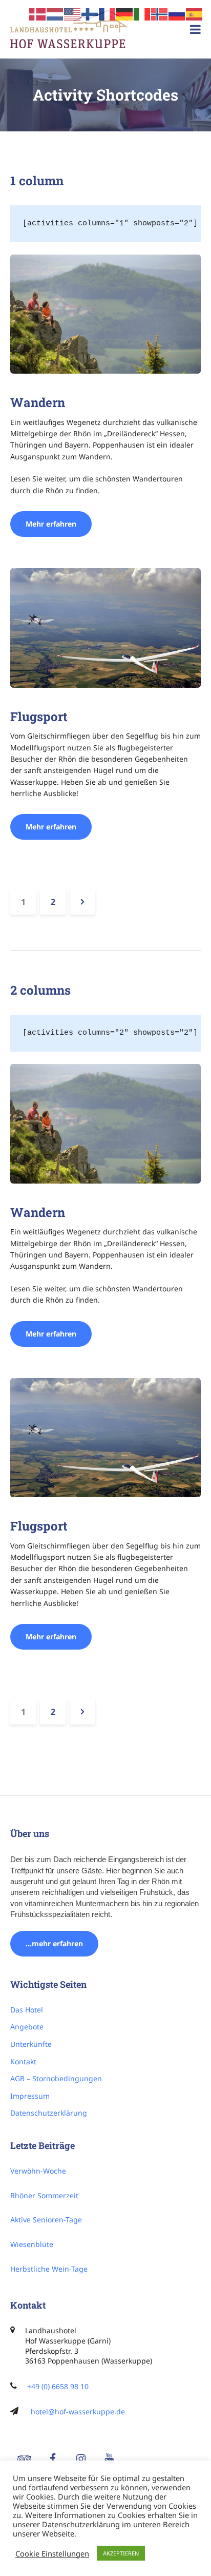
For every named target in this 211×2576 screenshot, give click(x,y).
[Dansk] (38, 13)
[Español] (195, 13)
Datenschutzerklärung (49, 2113)
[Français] (108, 13)
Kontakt (23, 2061)
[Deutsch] (125, 13)
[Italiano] (142, 13)
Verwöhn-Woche (38, 2171)
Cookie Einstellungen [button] (52, 2553)
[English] (73, 13)
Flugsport (39, 716)
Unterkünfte (31, 2044)
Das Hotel (27, 2010)
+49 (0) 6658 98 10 (58, 2386)
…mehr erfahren (54, 1943)
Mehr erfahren (59, 524)
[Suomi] (90, 13)
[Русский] (177, 13)
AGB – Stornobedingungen (56, 2078)
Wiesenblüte (32, 2244)
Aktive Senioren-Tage (46, 2220)
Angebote (27, 2027)
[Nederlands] (55, 13)
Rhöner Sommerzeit (44, 2195)
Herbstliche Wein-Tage (49, 2269)
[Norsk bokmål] (160, 13)
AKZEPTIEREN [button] (121, 2553)
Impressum (30, 2096)
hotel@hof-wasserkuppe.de (78, 2412)
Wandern (38, 402)
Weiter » (82, 902)
